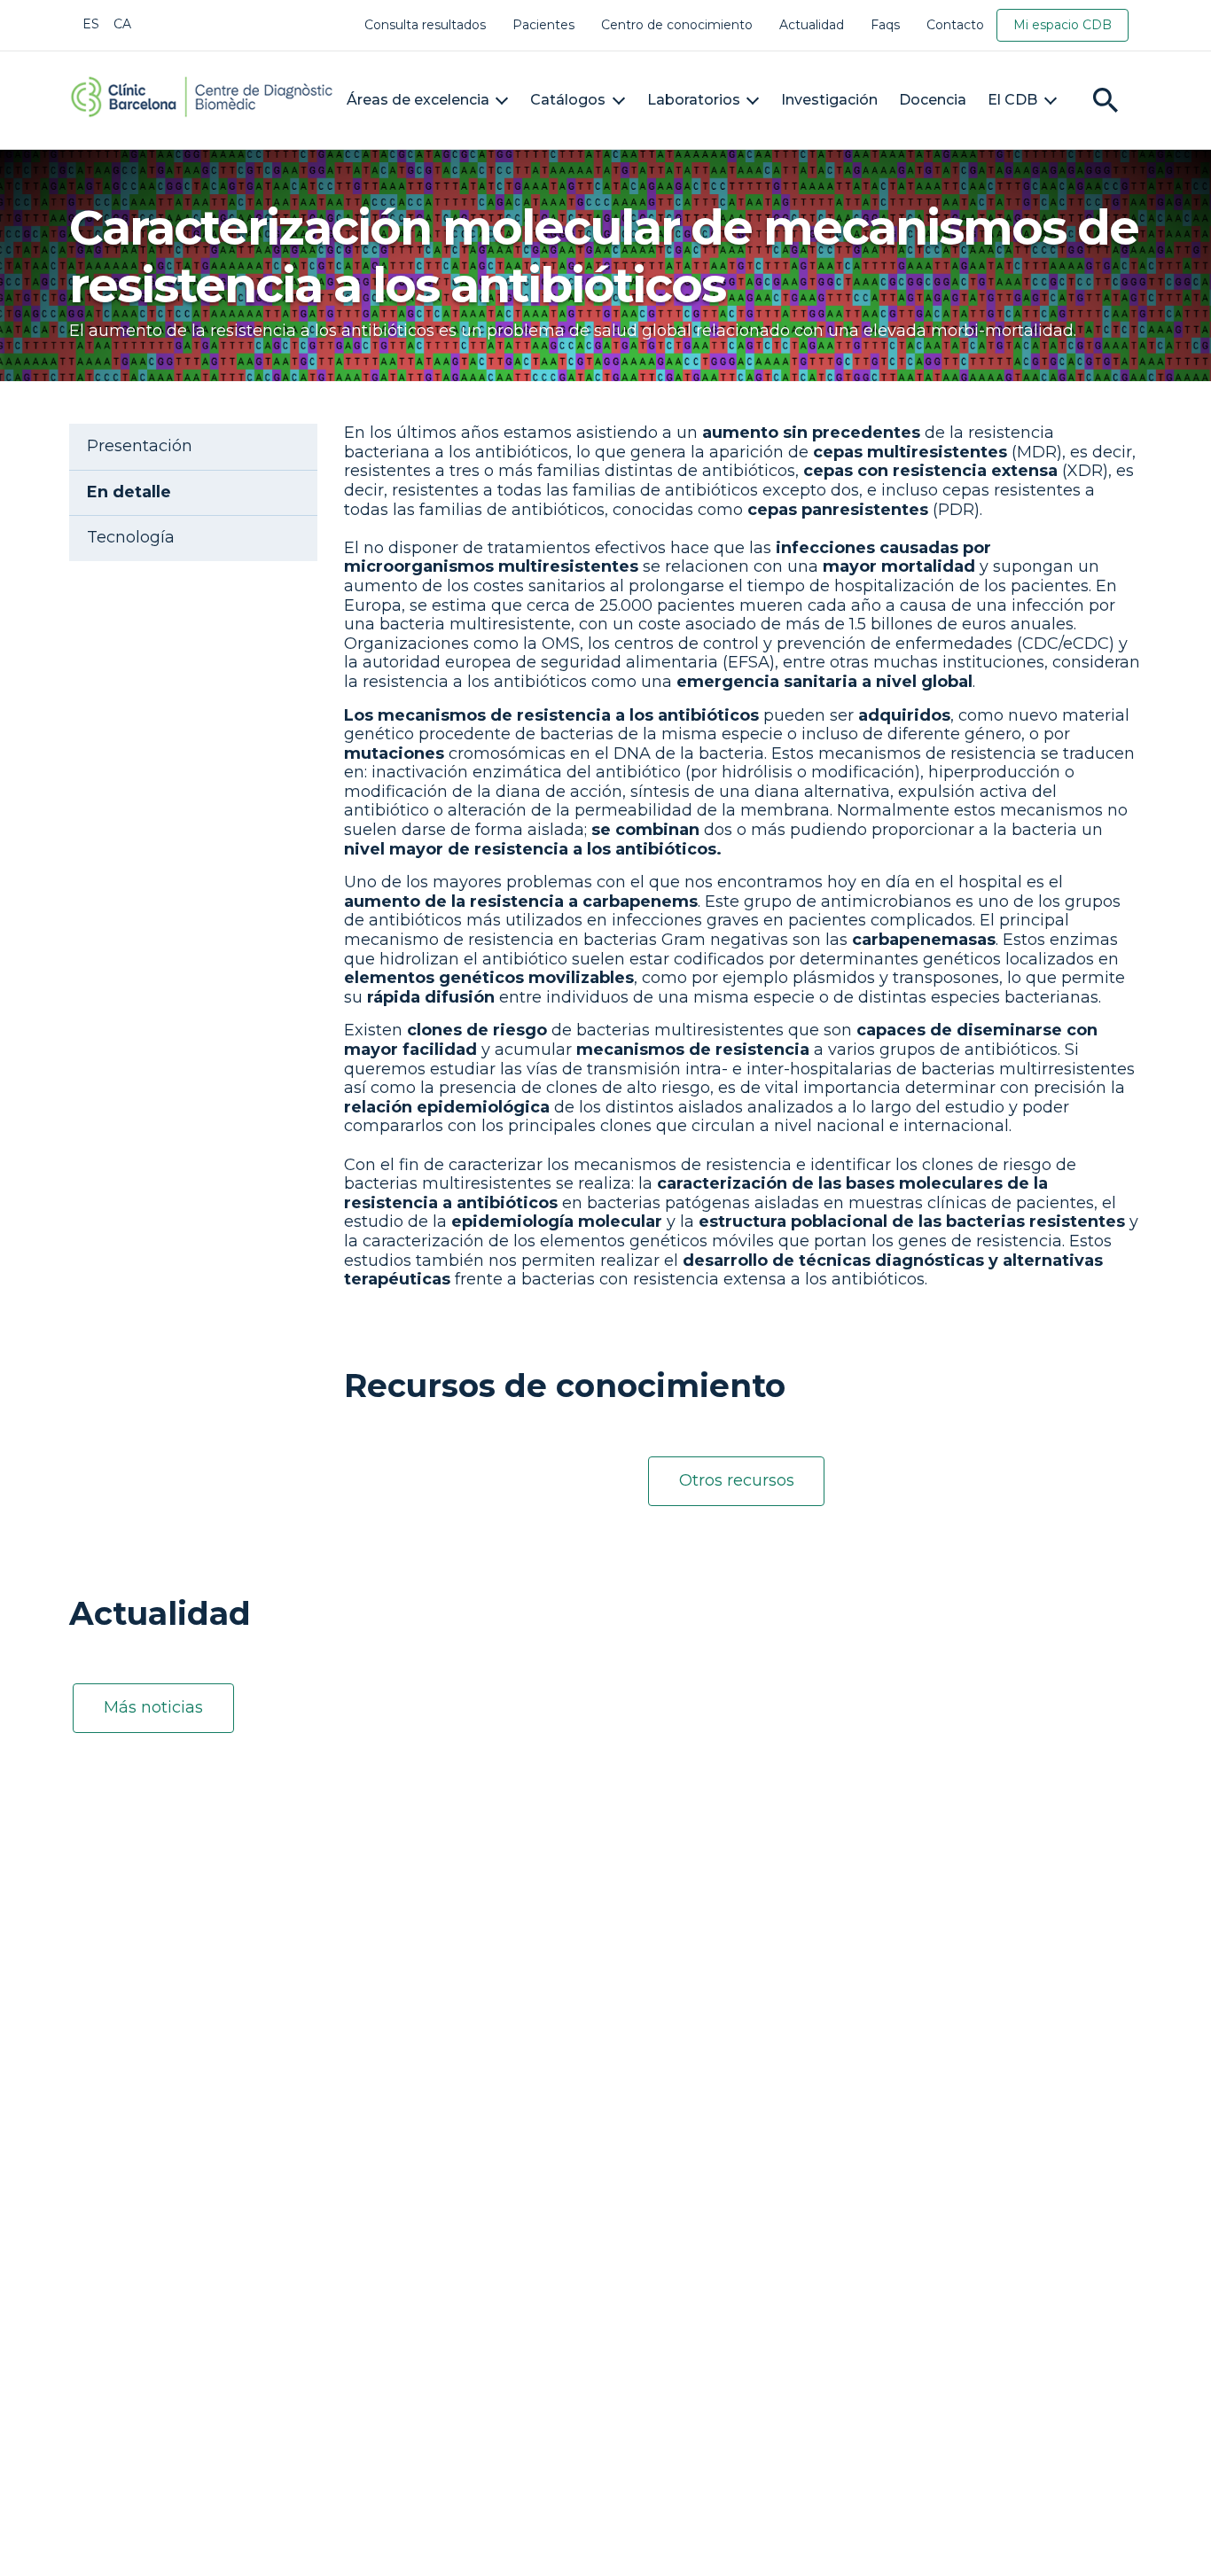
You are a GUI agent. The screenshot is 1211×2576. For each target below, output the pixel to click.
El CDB (1012, 100)
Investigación (829, 100)
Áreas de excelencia (418, 100)
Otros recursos (737, 1480)
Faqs (885, 25)
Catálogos (568, 100)
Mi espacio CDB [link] (1063, 25)
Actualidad (812, 25)
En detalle (129, 492)
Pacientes (543, 25)
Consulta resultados (425, 25)
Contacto (955, 25)
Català (122, 24)
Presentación (140, 446)
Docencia (933, 100)
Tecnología (131, 538)
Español (91, 24)
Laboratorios (694, 100)
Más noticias (153, 1707)
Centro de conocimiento (677, 25)
